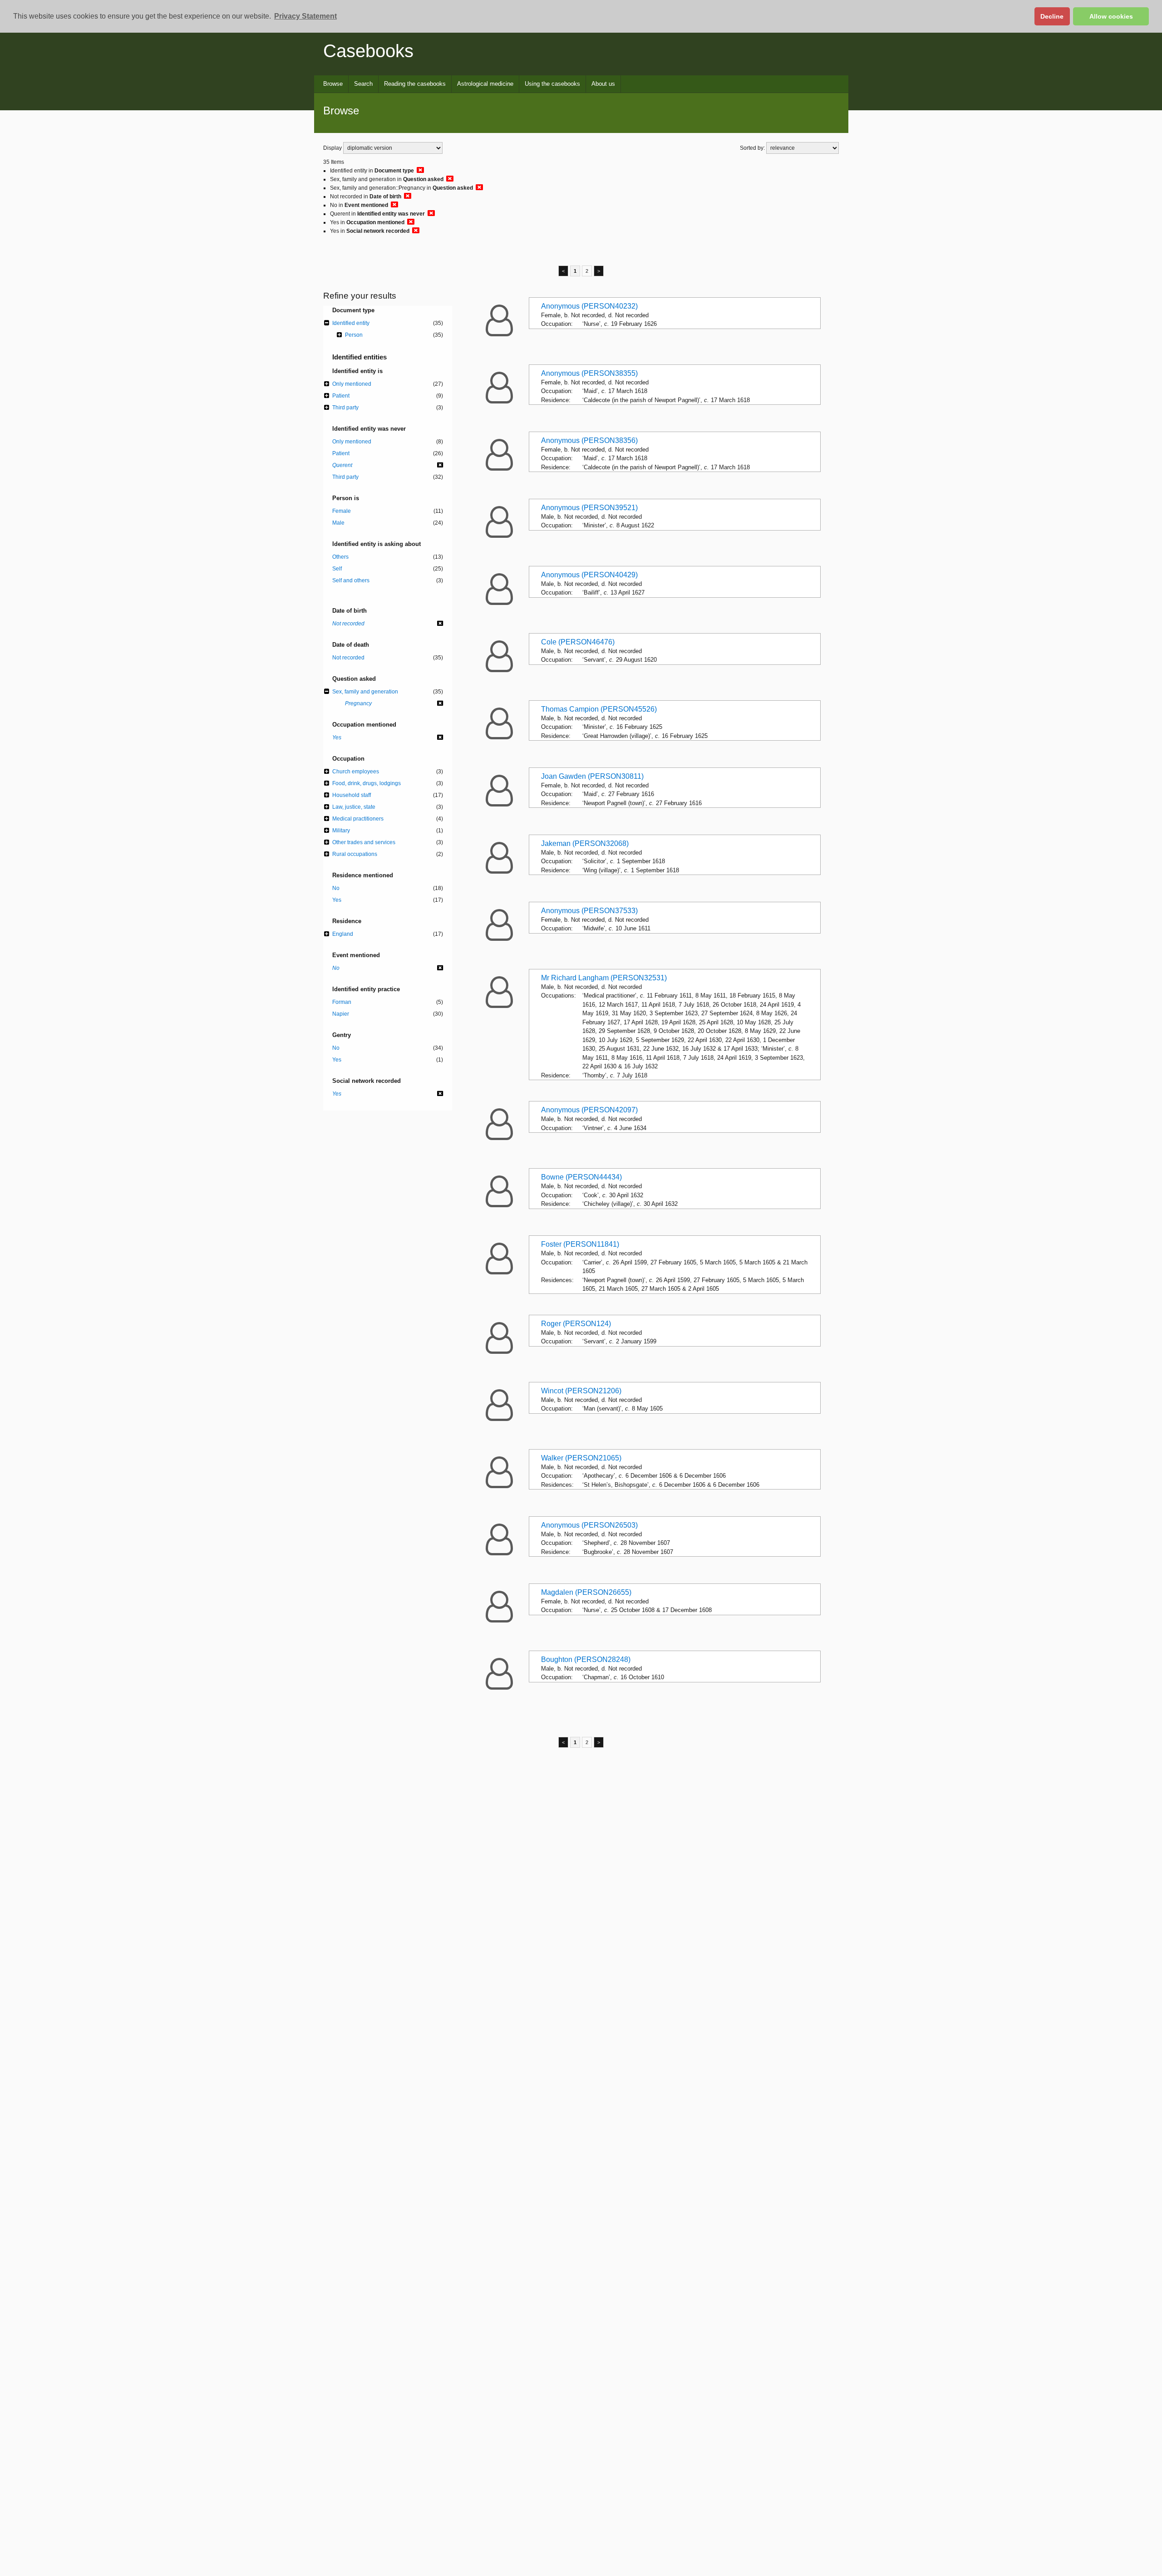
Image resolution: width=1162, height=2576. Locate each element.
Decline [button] (1052, 16)
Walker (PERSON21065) (581, 1458)
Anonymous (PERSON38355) (589, 373)
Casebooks (368, 51)
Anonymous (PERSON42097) (589, 1110)
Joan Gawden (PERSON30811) (592, 776)
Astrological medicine (485, 84)
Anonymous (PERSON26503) (589, 1525)
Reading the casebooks (415, 84)
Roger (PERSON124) (576, 1324)
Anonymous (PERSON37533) (589, 911)
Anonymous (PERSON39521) (589, 508)
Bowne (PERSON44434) (581, 1177)
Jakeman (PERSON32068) (585, 843)
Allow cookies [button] (1111, 16)
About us (603, 84)
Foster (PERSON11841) (580, 1244)
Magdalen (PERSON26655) (586, 1592)
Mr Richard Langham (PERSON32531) (604, 978)
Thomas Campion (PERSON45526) (599, 709)
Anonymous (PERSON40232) (589, 306)
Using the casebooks (552, 84)
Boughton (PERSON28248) (586, 1659)
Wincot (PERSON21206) (581, 1391)
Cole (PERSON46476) (578, 642)
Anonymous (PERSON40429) (589, 575)
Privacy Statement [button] (305, 16)
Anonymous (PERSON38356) (589, 440)
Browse (333, 84)
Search (363, 84)
